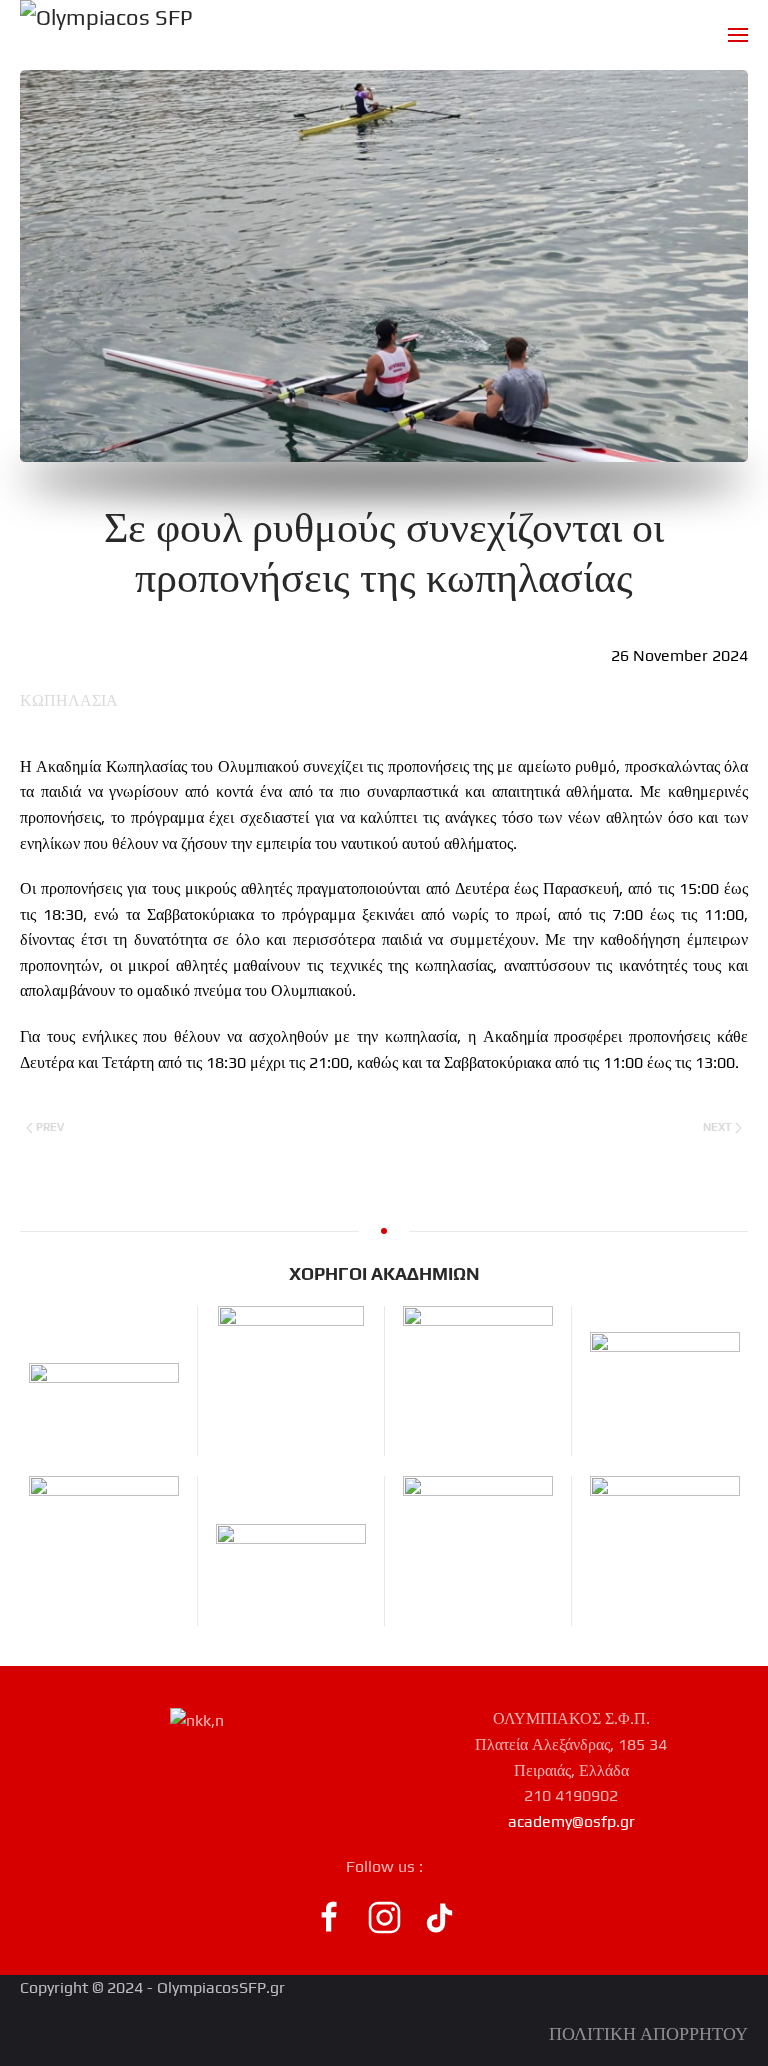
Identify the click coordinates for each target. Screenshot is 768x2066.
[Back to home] (106, 35)
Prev (50, 1127)
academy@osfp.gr (571, 1821)
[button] (738, 35)
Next (717, 1127)
